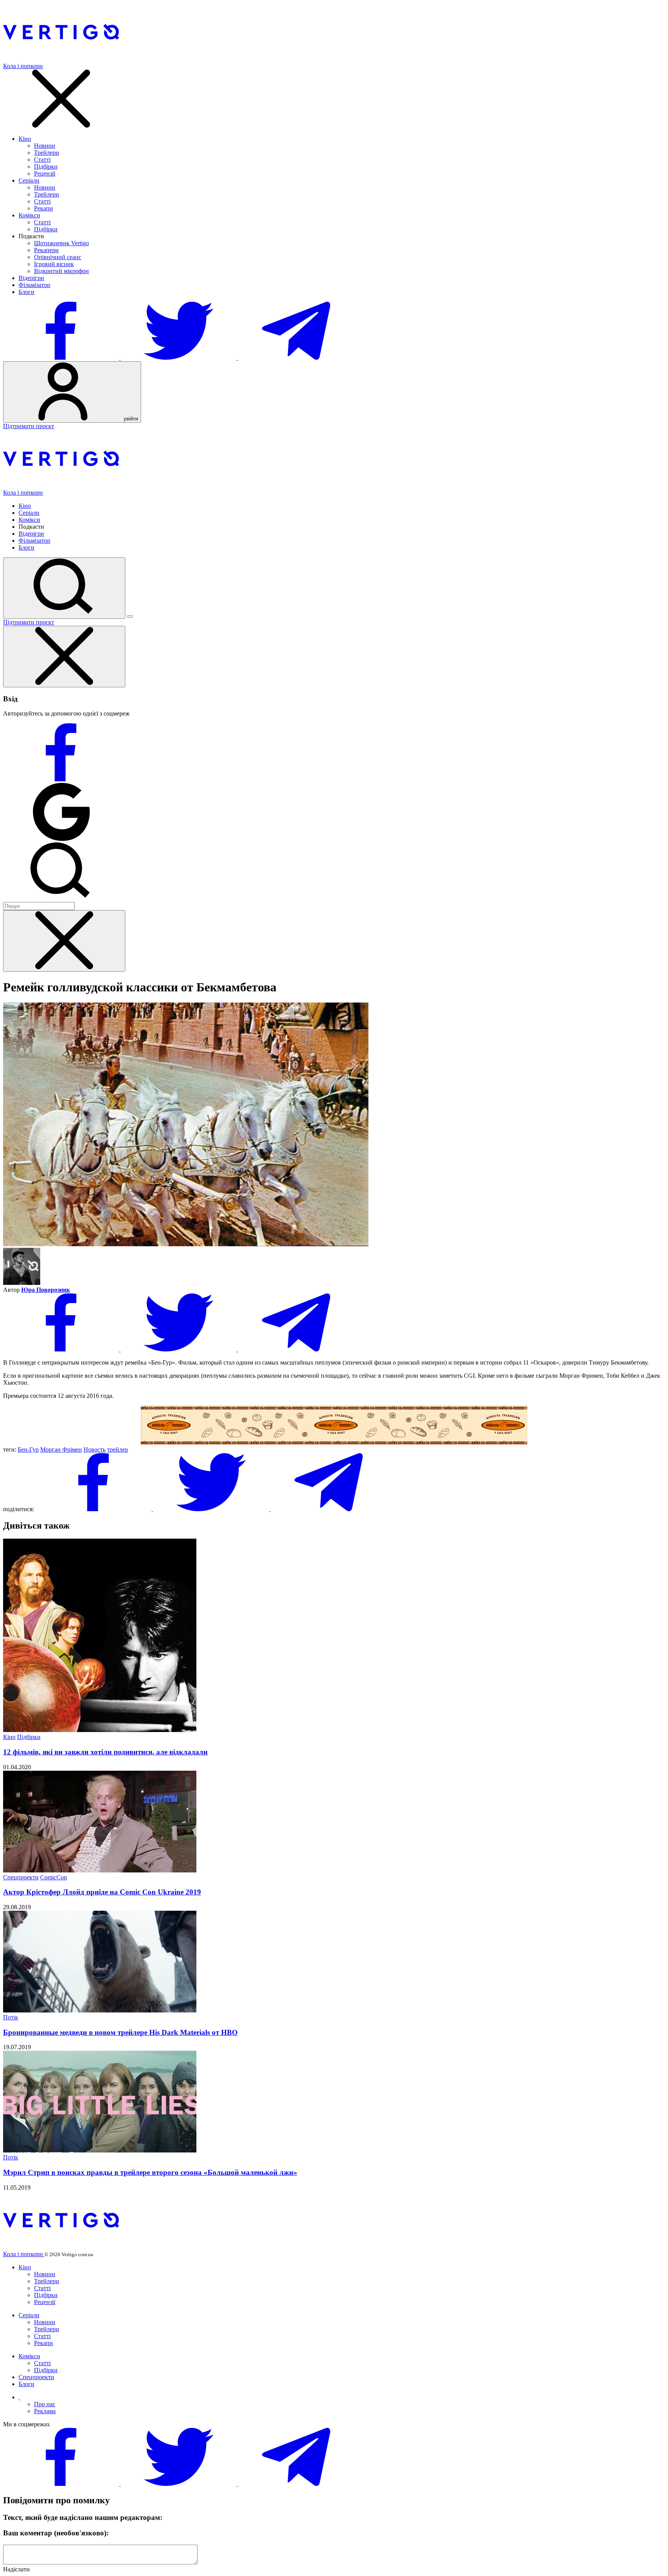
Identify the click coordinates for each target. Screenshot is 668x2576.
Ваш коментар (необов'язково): (56, 2533)
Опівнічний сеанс (58, 257)
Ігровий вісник (54, 264)
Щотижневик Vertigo (61, 243)
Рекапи (43, 208)
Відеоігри (31, 278)
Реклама (45, 2411)
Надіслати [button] (16, 2569)
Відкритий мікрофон (61, 271)
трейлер (118, 1449)
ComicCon (54, 1877)
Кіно (25, 139)
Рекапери (46, 250)
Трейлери (47, 153)
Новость (95, 1449)
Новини (45, 146)
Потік (11, 2017)
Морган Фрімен (61, 1449)
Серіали (29, 180)
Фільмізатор (34, 285)
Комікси (29, 215)
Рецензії (45, 173)
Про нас (45, 2404)
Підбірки (46, 167)
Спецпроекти (21, 1877)
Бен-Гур (28, 1449)
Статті (42, 160)
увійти (130, 419)
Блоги (26, 292)
